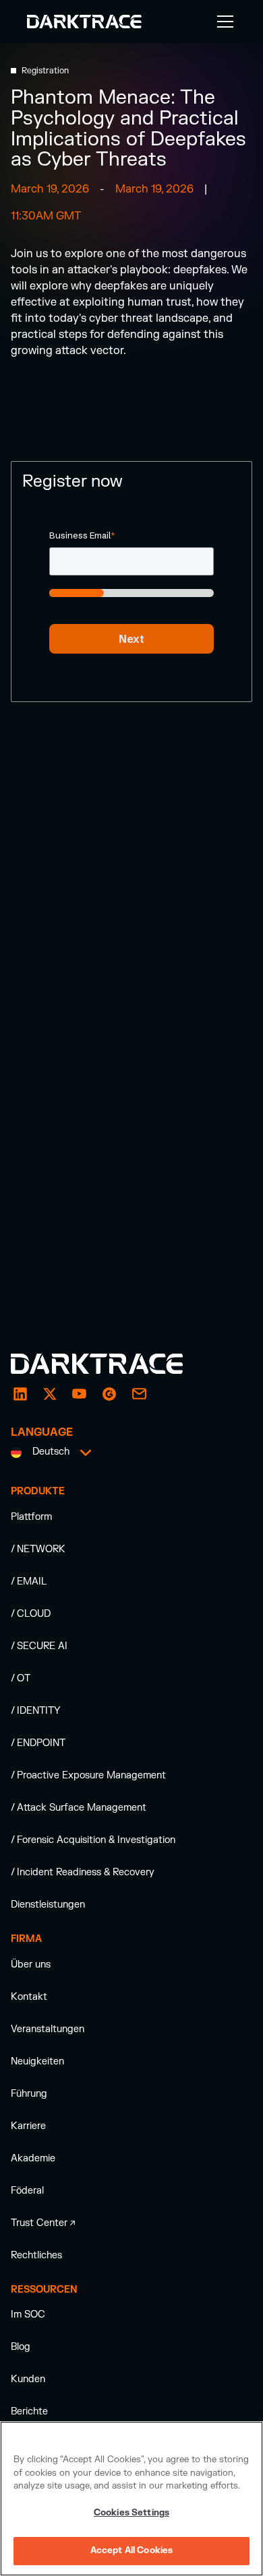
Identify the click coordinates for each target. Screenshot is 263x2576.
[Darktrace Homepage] (84, 22)
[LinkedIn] (20, 1394)
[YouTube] (80, 1394)
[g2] (109, 1394)
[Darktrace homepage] (112, 1364)
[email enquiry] (139, 1394)
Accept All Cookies (131, 2550)
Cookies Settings (131, 2513)
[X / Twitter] (50, 1394)
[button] (223, 22)
